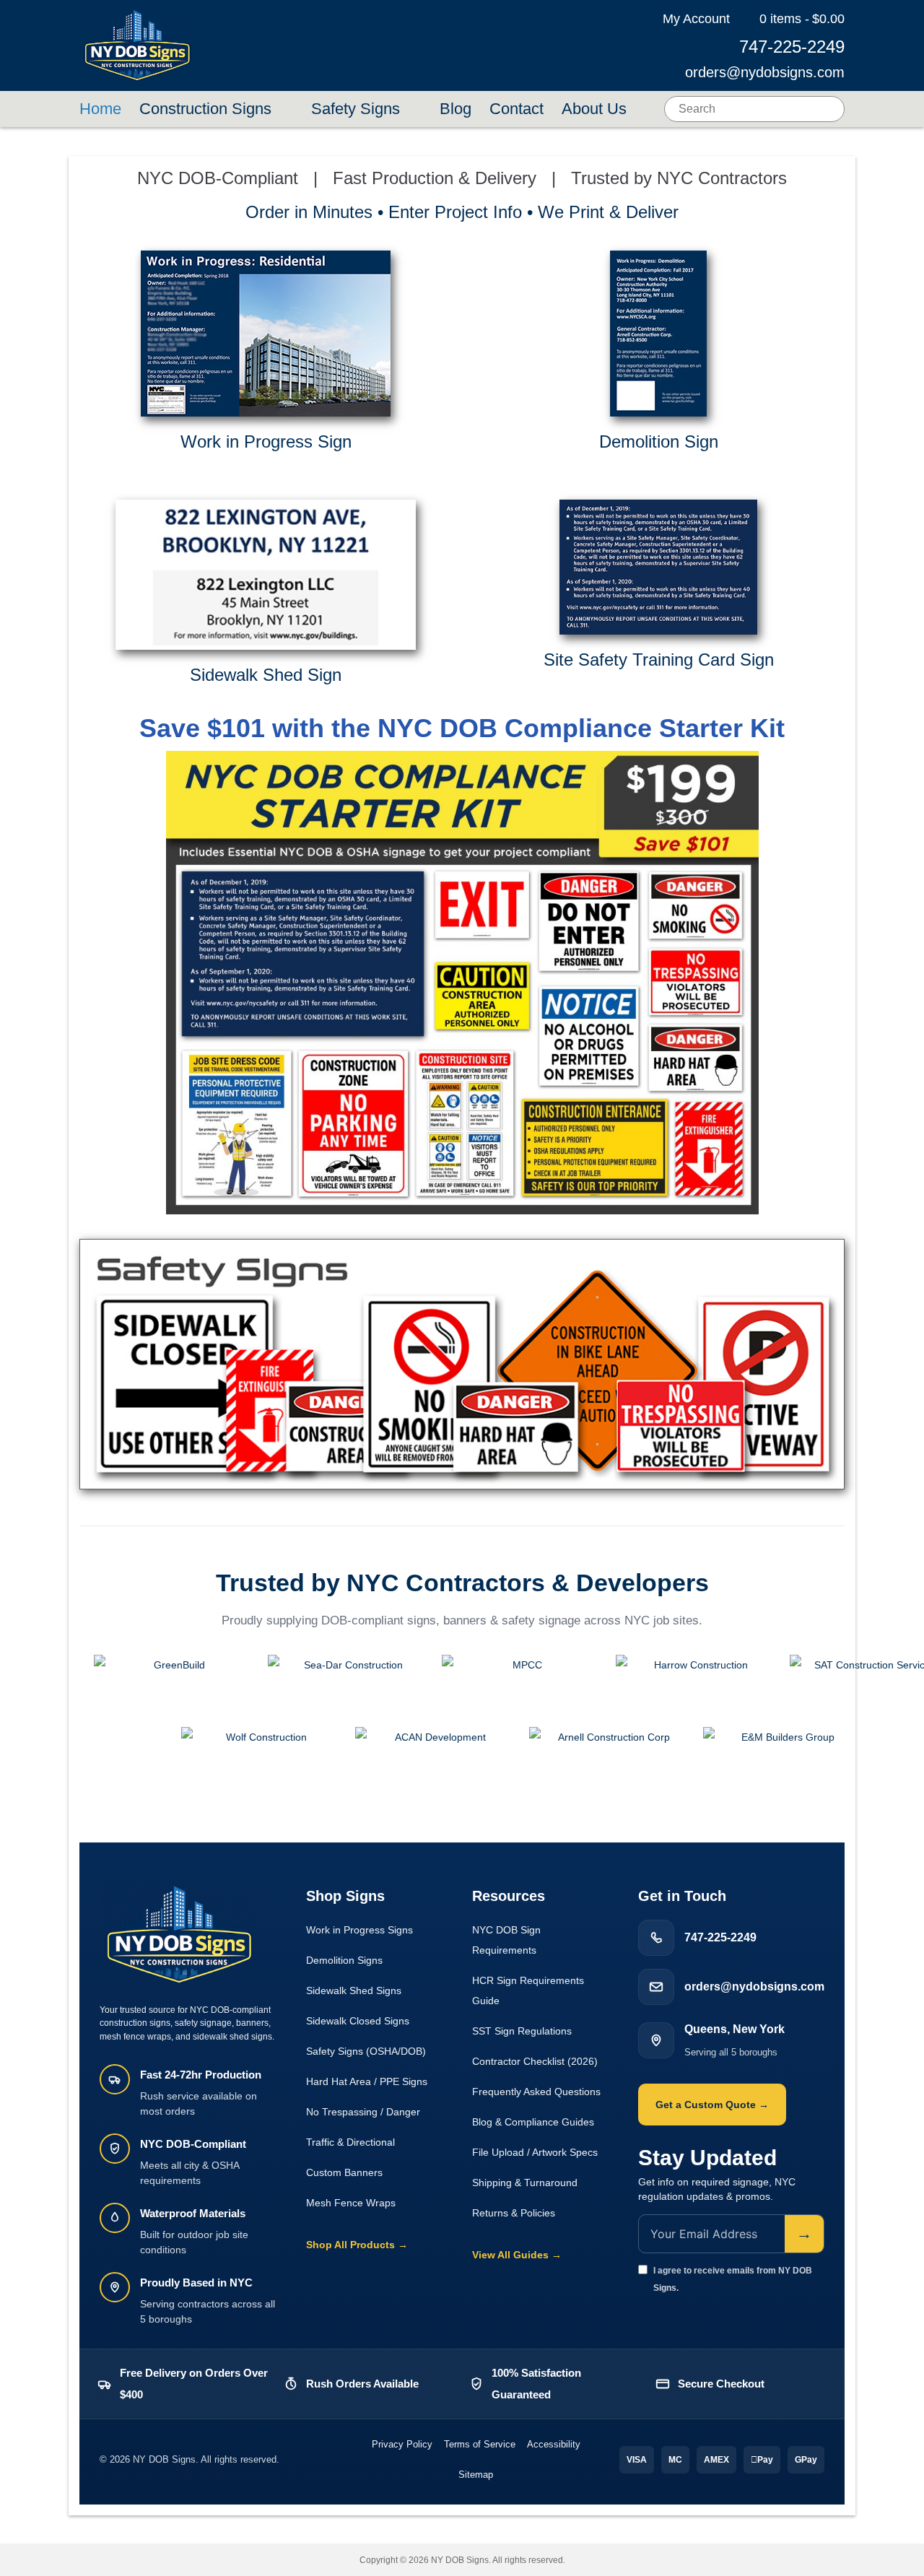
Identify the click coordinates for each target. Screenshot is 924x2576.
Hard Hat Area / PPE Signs (367, 2081)
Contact (517, 109)
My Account (696, 19)
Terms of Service (480, 2444)
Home (100, 109)
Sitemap (476, 2475)
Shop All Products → (357, 2245)
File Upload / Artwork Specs (535, 2152)
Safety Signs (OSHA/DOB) (366, 2051)
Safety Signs (356, 109)
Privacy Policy (402, 2444)
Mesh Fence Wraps (351, 2203)
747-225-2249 (792, 47)
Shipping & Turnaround (525, 2183)
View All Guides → (517, 2255)
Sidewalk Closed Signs (358, 2021)
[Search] (832, 109)
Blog (456, 109)
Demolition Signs (344, 1960)
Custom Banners (344, 2172)
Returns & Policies (514, 2213)
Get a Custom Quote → (712, 2105)
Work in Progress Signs (359, 1930)
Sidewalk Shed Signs (354, 1990)
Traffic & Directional (350, 2142)
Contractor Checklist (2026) (535, 2061)
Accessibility (554, 2444)
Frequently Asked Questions (536, 2092)
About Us (594, 109)
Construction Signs (205, 109)
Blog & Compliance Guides (533, 2122)
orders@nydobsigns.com (765, 72)
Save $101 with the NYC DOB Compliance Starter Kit (462, 728)
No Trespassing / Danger (363, 2112)
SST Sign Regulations (522, 2031)
